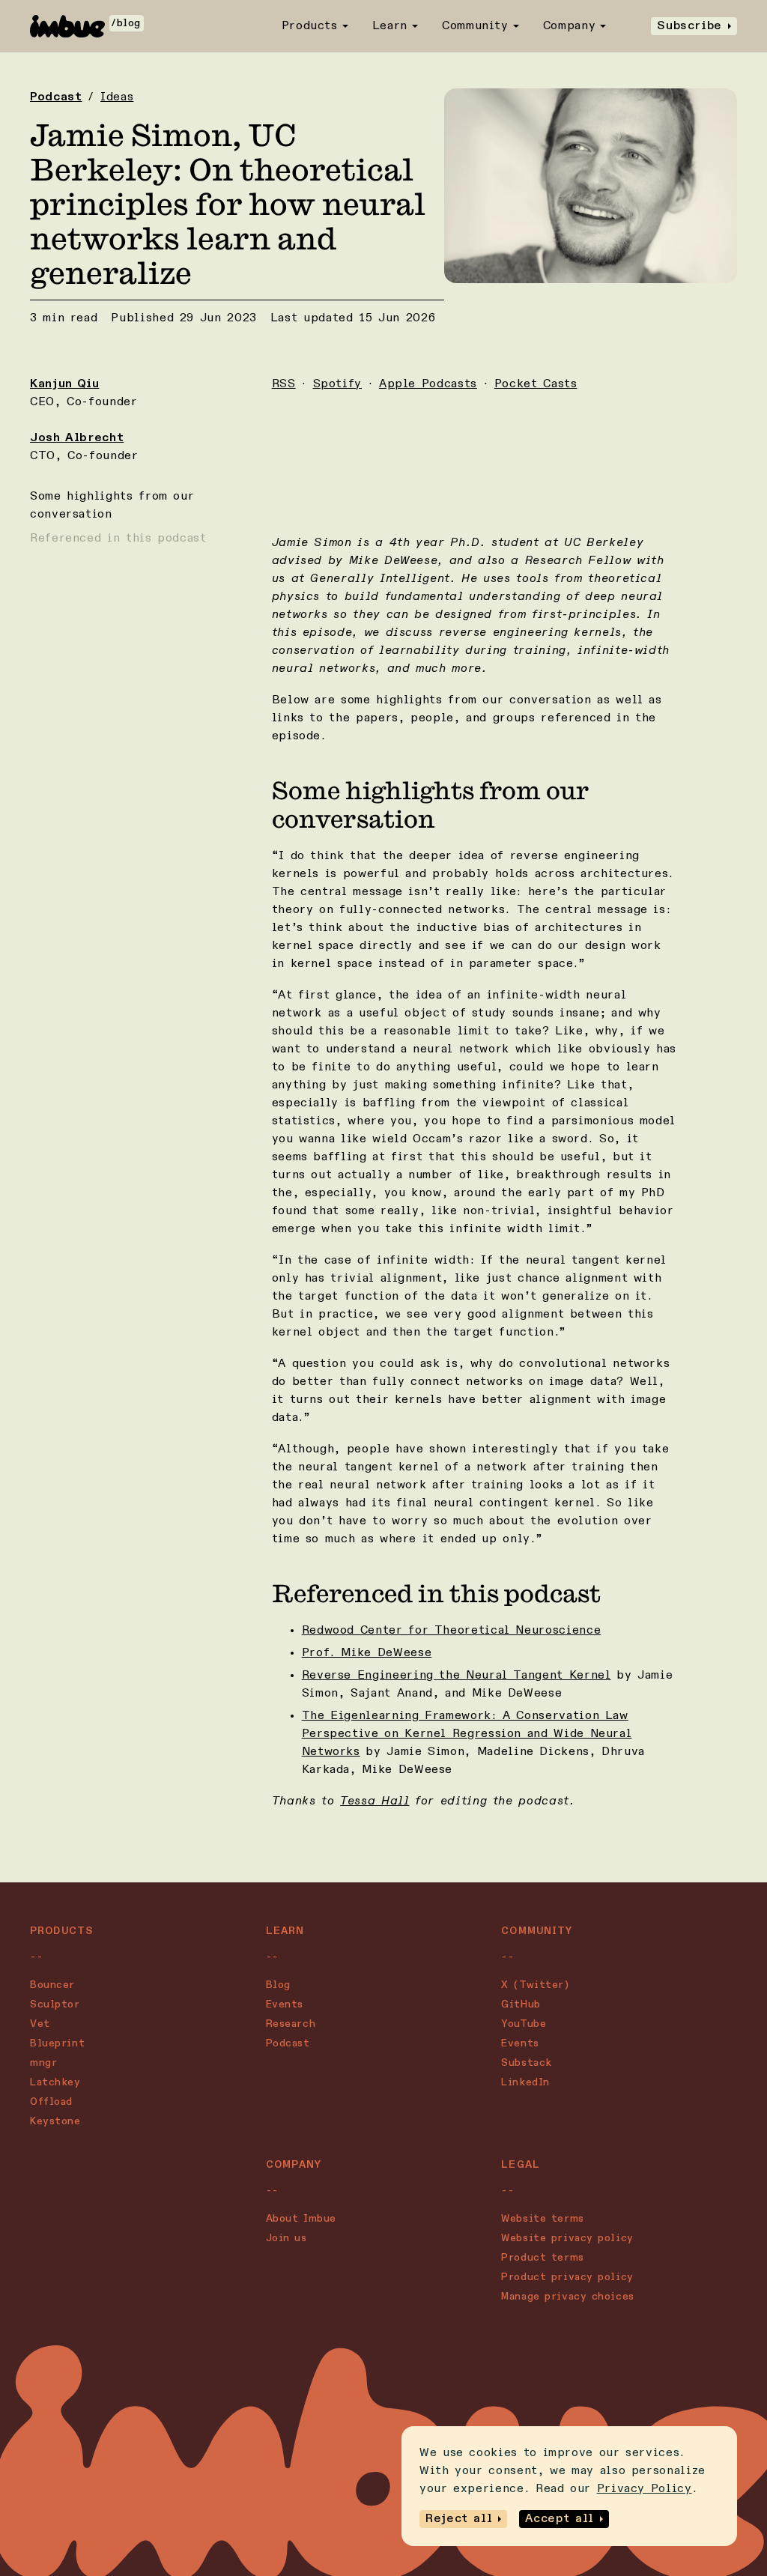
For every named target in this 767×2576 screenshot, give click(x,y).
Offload (51, 2102)
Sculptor (55, 2004)
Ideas (117, 97)
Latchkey (55, 2082)
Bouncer (52, 1985)
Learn (390, 26)
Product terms (542, 2258)
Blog (278, 1985)
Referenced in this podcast (118, 539)
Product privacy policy (567, 2277)
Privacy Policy (645, 2489)
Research (291, 2024)
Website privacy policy (567, 2238)
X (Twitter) (535, 1985)
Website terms (542, 2219)
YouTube (524, 2024)
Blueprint (57, 2043)
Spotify (337, 384)
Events (285, 2004)
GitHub (521, 2004)
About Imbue (301, 2219)
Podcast (56, 97)
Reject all (459, 2519)
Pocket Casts (536, 384)
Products (310, 26)
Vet (40, 2024)
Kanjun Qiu (64, 384)
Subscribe (689, 26)
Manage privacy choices (567, 2297)
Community (475, 26)
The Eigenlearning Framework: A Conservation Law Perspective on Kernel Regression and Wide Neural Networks (467, 1734)
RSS (284, 384)
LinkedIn (525, 2082)
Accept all (559, 2519)
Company (569, 26)
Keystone (55, 2121)
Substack (526, 2063)
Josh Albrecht (77, 438)
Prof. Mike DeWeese (367, 1653)
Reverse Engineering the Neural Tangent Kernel (457, 1676)
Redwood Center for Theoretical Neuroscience (452, 1631)
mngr (43, 2063)
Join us (287, 2238)
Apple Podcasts (428, 384)
